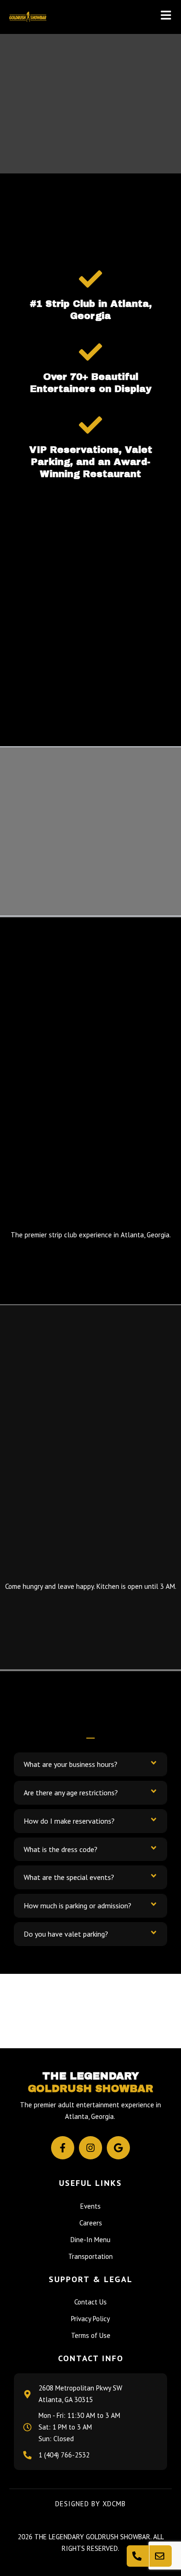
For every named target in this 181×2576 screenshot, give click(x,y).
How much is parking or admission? (78, 1905)
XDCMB (114, 2504)
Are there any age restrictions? (71, 1793)
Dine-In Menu (90, 2240)
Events (90, 2206)
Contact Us (90, 2302)
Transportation (90, 2256)
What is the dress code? (61, 1849)
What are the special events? (69, 1877)
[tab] (90, 1764)
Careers (91, 2223)
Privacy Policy (90, 2319)
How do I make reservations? (69, 1821)
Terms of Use (91, 2335)
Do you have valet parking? (66, 1934)
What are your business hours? (71, 1764)
